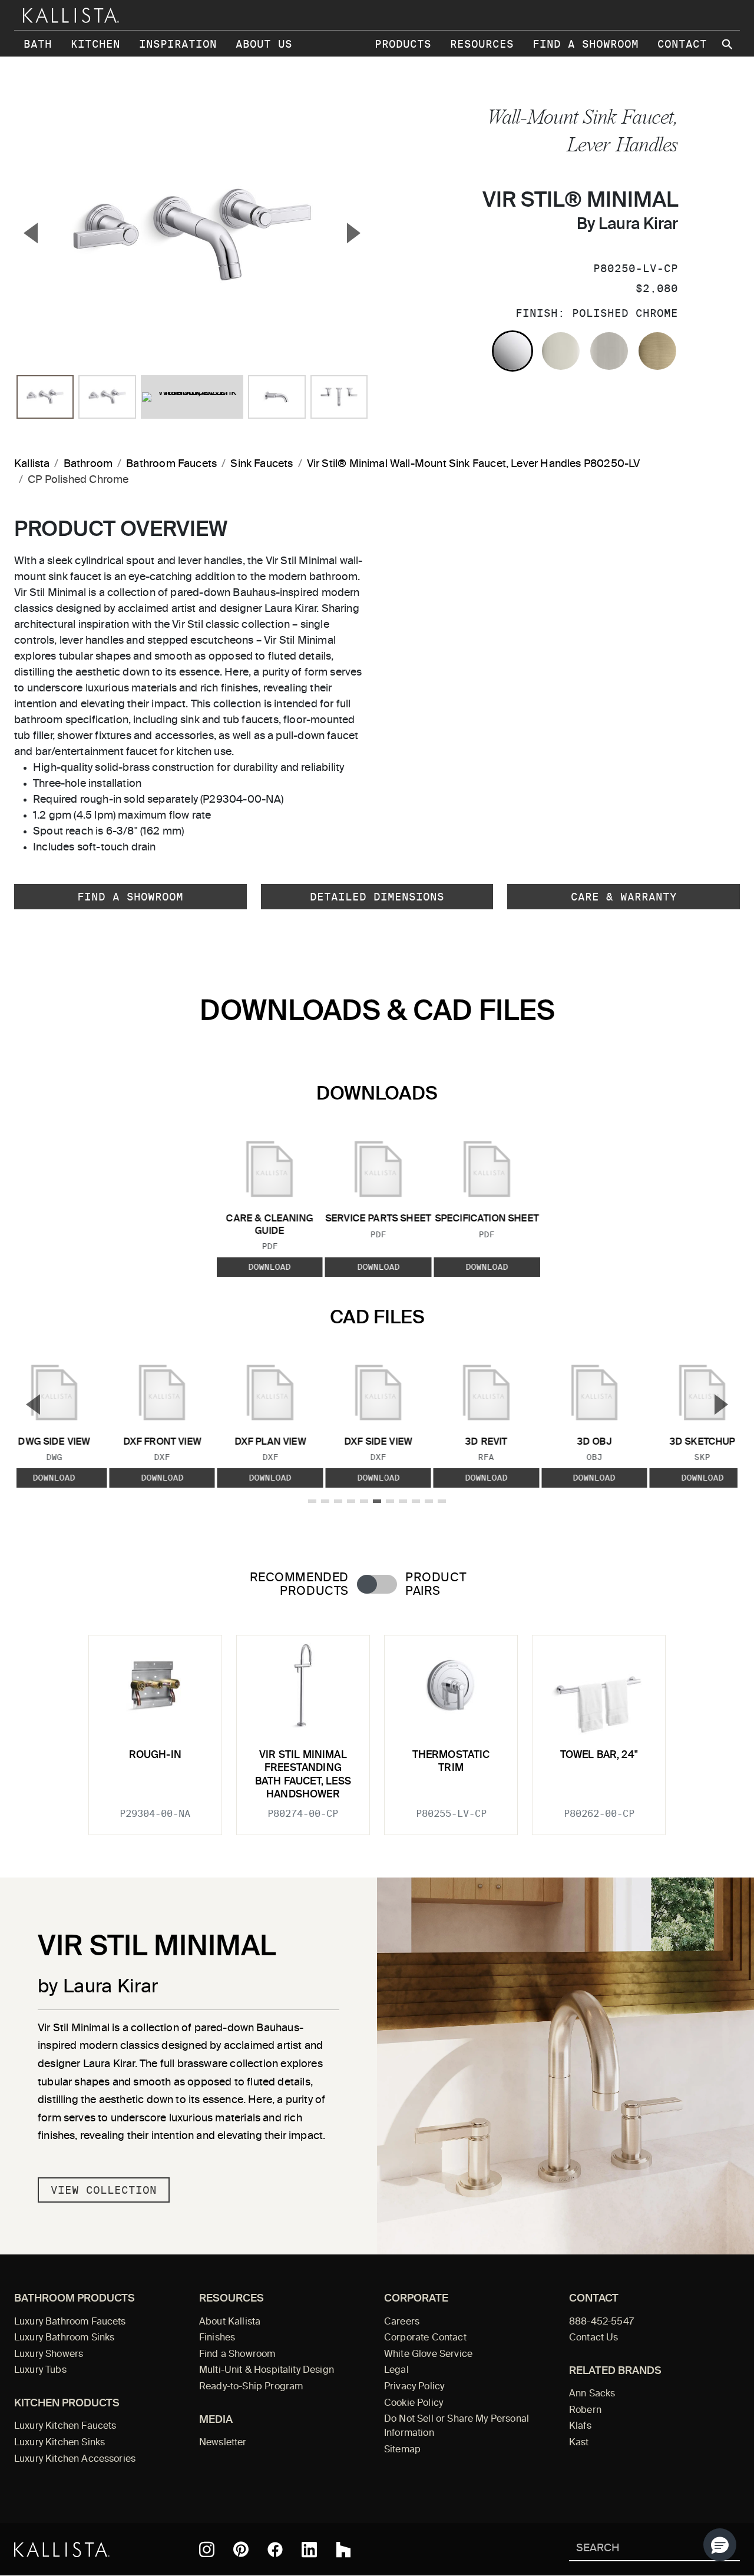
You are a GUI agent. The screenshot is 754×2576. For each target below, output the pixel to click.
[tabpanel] (377, 1728)
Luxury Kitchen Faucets (65, 2426)
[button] (720, 2545)
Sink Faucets (262, 464)
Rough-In (155, 1755)
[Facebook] (275, 2549)
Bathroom (88, 464)
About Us (264, 44)
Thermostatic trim (451, 1762)
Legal (396, 2370)
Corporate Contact (425, 2338)
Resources (482, 44)
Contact (682, 44)
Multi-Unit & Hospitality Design (267, 2370)
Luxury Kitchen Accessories (75, 2459)
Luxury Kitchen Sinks (59, 2443)
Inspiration (178, 44)
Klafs (580, 2426)
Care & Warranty (624, 897)
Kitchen (95, 44)
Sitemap (402, 2450)
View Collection (104, 2190)
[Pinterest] (241, 2549)
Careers (402, 2322)
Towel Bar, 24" (599, 1755)
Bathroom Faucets (171, 464)
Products (403, 44)
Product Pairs (436, 1585)
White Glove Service (428, 2355)
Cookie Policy (414, 2403)
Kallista (32, 464)
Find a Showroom (586, 44)
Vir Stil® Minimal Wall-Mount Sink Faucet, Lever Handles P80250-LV (474, 464)
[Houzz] (343, 2549)
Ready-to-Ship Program (251, 2387)
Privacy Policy (414, 2387)
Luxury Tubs (40, 2370)
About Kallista (230, 2322)
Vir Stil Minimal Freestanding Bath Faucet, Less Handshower (303, 1775)
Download (270, 1267)
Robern (585, 2411)
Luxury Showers (49, 2355)
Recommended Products (299, 1585)
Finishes (217, 2338)
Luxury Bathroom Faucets (70, 2322)
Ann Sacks (592, 2394)
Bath (38, 44)
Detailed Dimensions (377, 897)
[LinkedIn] (309, 2549)
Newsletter (223, 2443)
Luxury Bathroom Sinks (64, 2338)
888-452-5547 (601, 2322)
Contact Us (594, 2338)
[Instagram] (207, 2549)
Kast (579, 2443)
